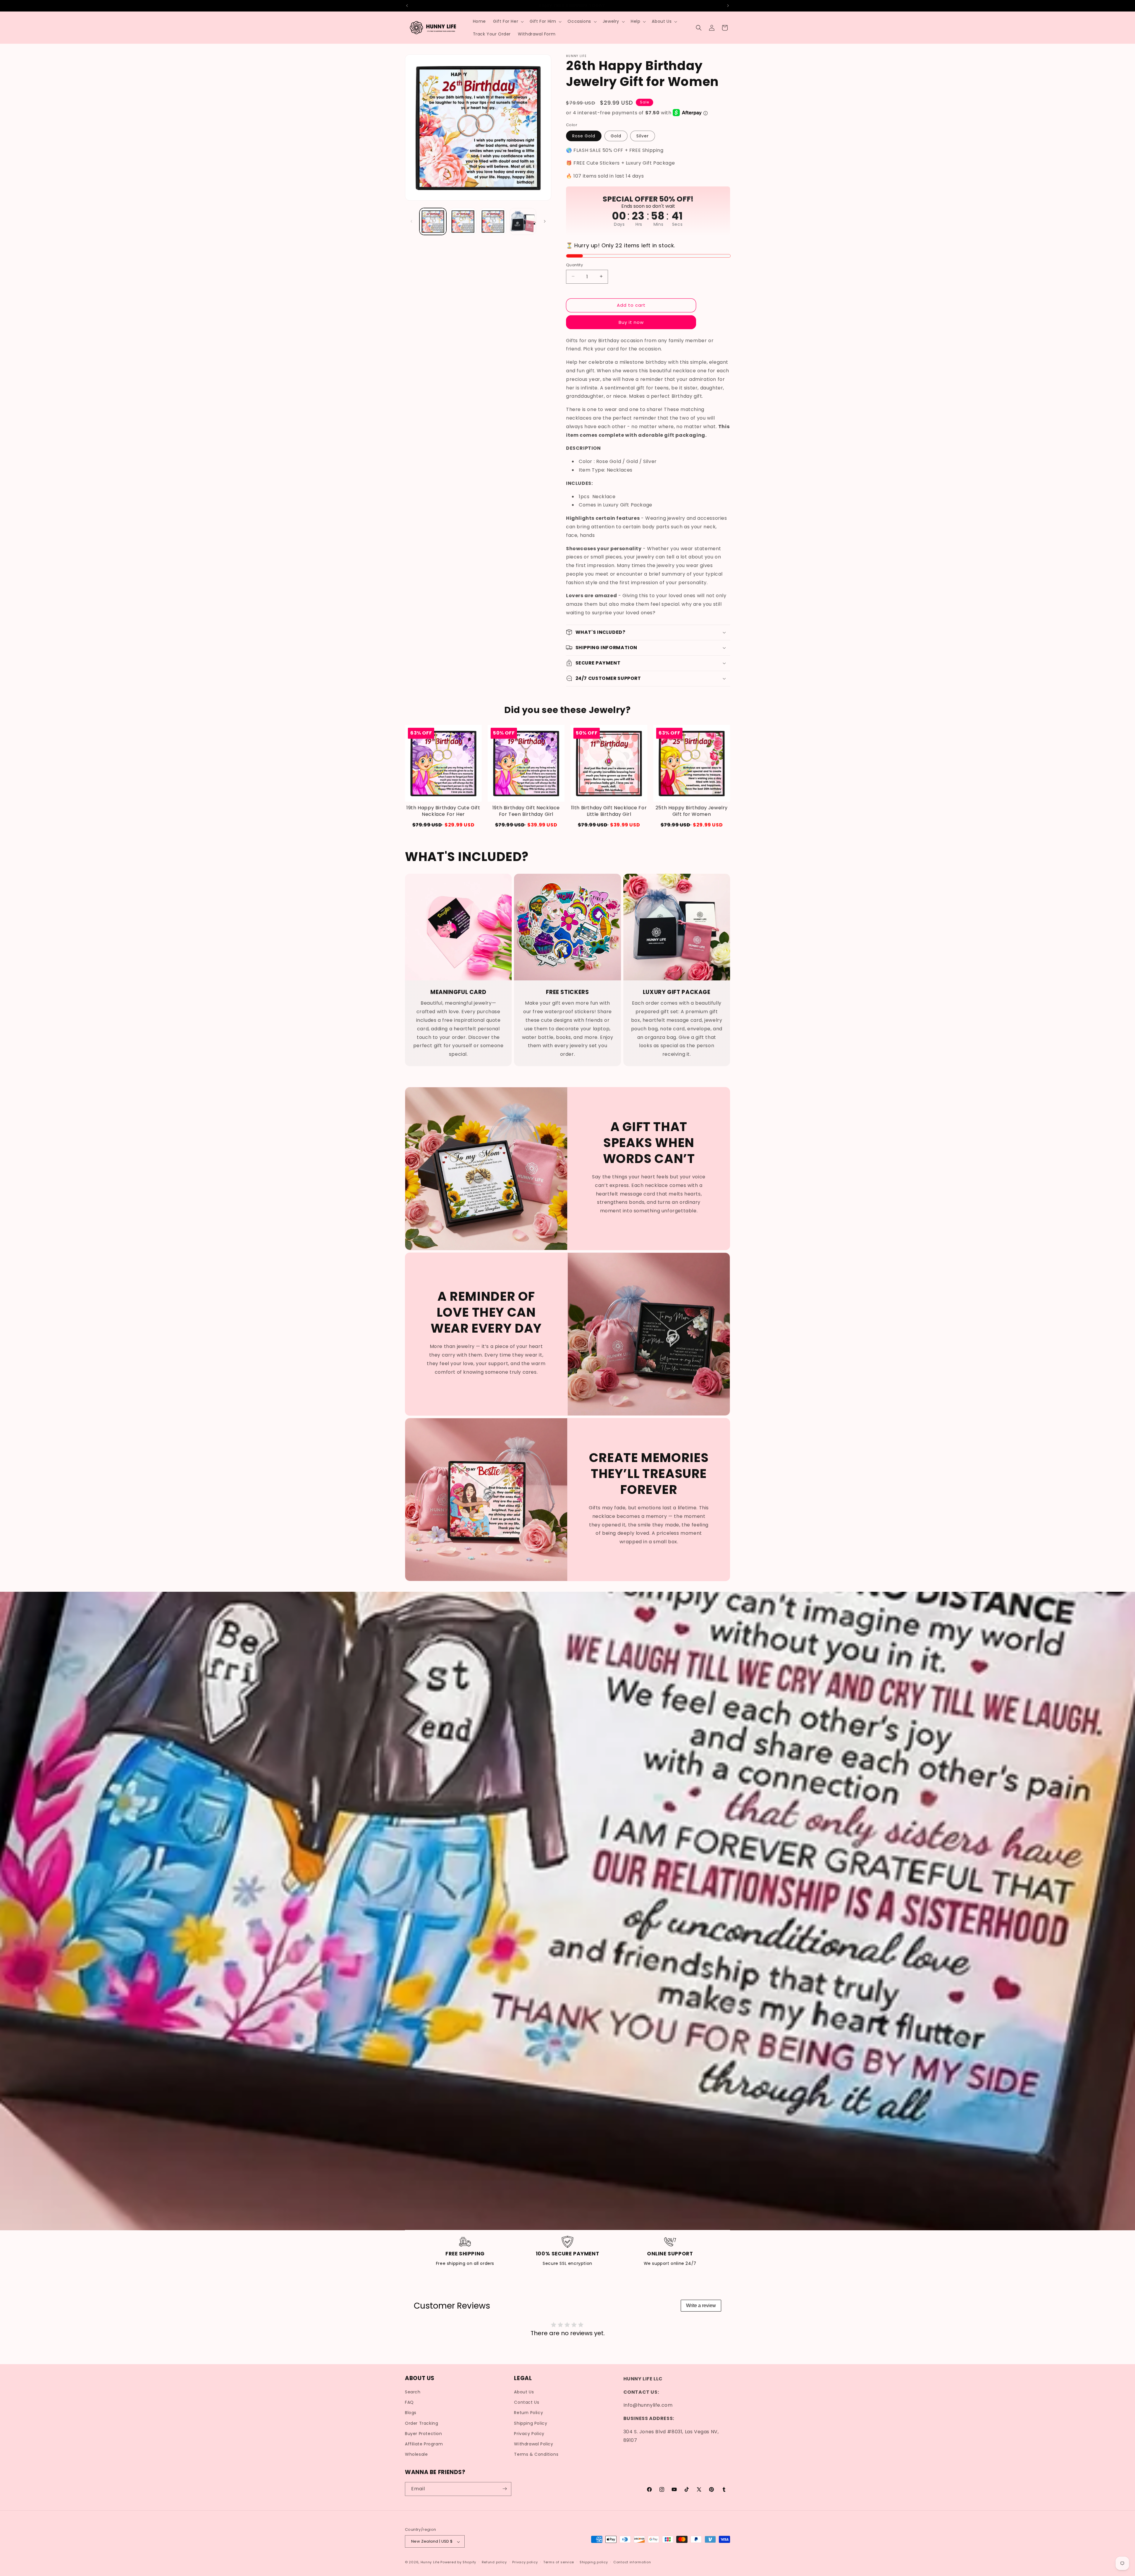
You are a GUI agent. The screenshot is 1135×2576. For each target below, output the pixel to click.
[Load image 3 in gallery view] (493, 221)
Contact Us (527, 2403)
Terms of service (559, 2562)
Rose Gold (584, 136)
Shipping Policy (531, 2423)
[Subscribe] (505, 2489)
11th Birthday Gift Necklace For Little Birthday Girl (609, 811)
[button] (508, 21)
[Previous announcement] (407, 6)
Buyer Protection (424, 2434)
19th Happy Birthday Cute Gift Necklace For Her (443, 811)
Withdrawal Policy (534, 2444)
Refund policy (494, 2562)
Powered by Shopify (458, 2562)
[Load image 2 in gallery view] (463, 221)
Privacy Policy (529, 2434)
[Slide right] (545, 221)
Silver (643, 136)
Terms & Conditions (536, 2455)
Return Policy (528, 2413)
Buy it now (631, 322)
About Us (524, 2392)
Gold (616, 136)
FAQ (409, 2403)
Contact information (632, 2562)
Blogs (411, 2413)
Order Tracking (421, 2423)
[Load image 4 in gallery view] (523, 221)
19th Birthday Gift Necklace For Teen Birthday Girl (526, 811)
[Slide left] (411, 221)
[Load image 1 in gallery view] (433, 221)
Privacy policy (525, 2562)
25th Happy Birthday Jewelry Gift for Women (692, 811)
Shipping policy (594, 2562)
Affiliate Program (424, 2444)
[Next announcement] (728, 6)
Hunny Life (430, 2562)
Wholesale (416, 2455)
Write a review (701, 2305)
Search (413, 2392)
